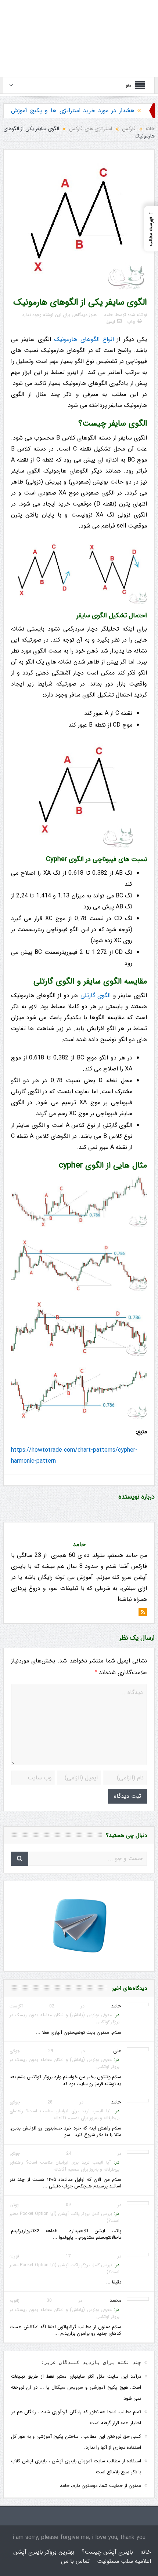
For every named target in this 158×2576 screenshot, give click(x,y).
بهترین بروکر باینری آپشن (44, 2552)
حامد (108, 315)
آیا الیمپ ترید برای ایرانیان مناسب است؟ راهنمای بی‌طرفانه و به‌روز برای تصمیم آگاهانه (65, 2114)
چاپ (131, 322)
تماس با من (75, 2561)
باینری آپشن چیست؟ (107, 2552)
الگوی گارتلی (96, 995)
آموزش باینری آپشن (72, 2461)
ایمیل (110, 322)
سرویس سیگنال (67, 2387)
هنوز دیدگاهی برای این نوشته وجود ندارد (59, 315)
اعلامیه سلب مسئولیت (124, 2561)
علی (117, 2051)
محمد (115, 2300)
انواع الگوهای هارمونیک (84, 339)
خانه (146, 2552)
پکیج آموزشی (103, 2387)
